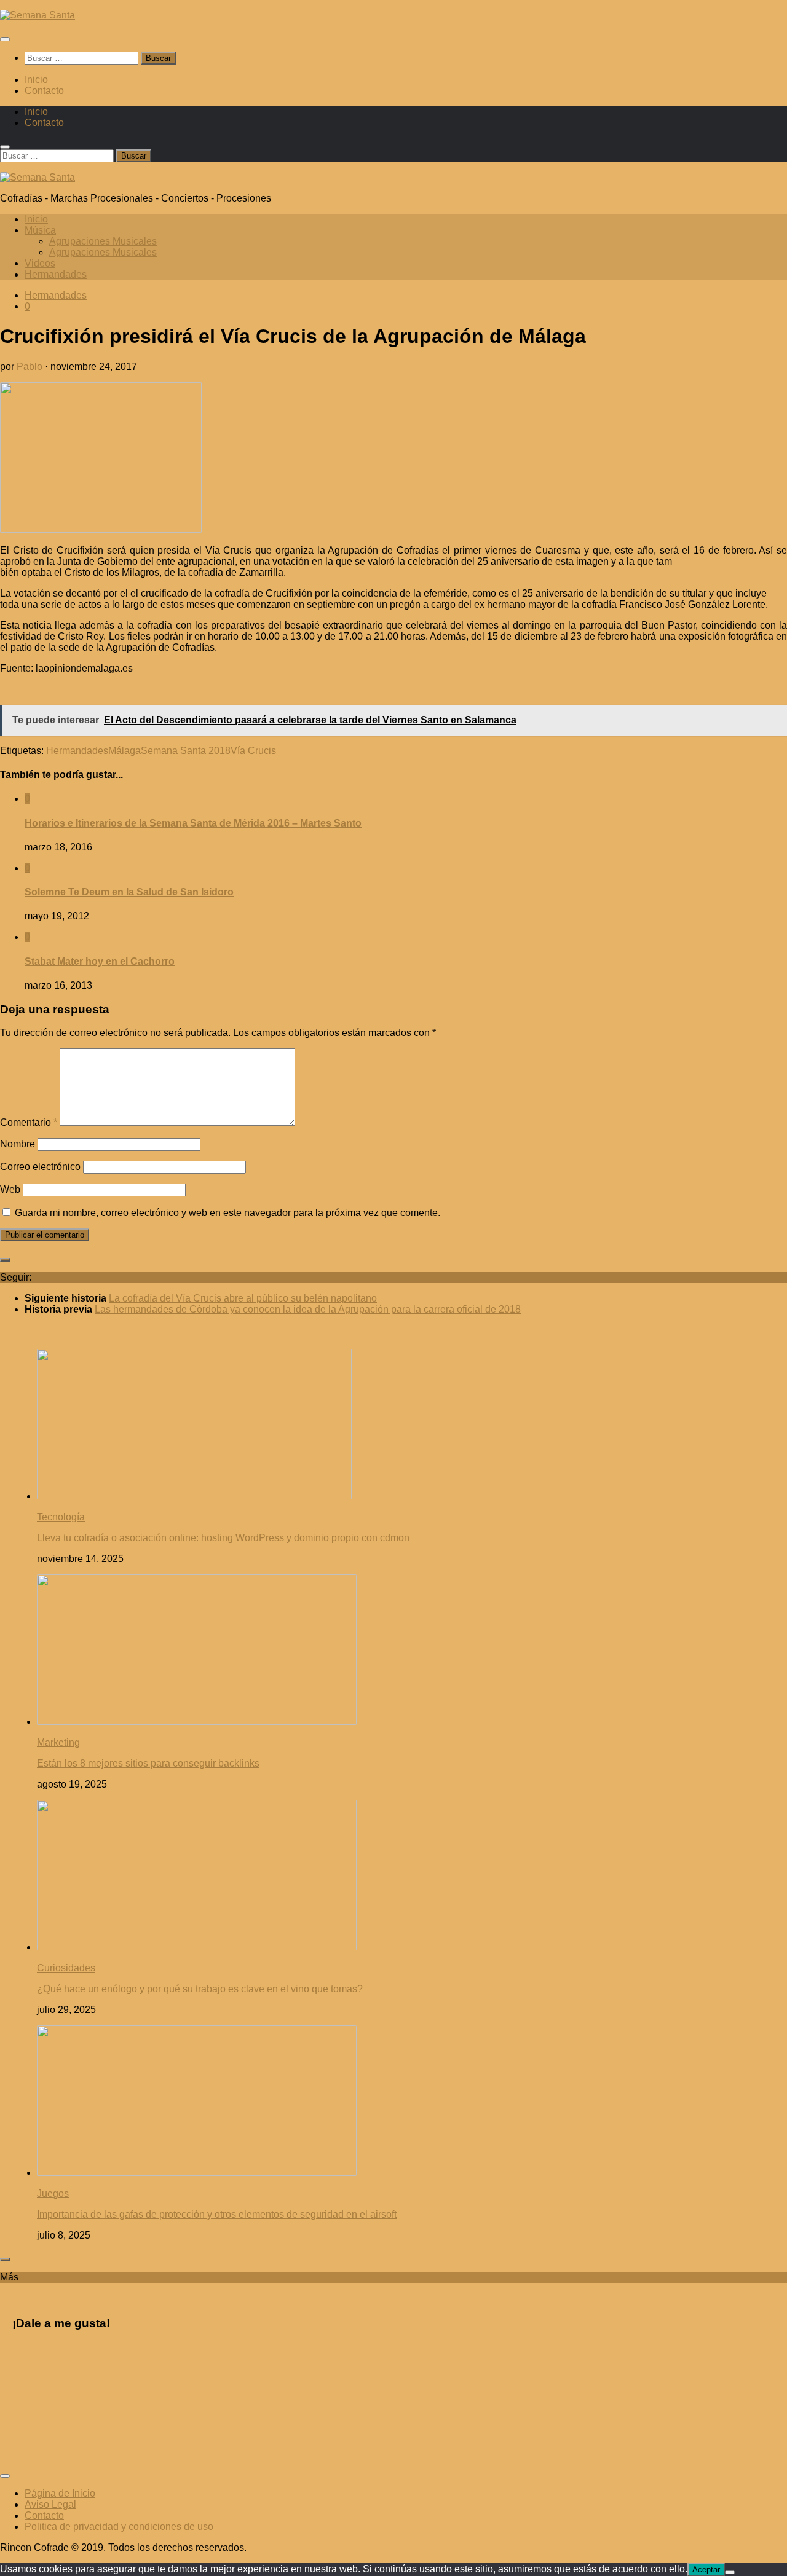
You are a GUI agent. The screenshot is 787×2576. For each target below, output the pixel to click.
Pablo (30, 367)
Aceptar (706, 2570)
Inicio (36, 80)
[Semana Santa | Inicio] (38, 15)
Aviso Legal (50, 2504)
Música (40, 230)
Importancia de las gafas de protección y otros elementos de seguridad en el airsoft (217, 2214)
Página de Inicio (60, 2493)
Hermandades (56, 274)
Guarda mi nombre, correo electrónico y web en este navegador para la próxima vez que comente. (227, 1213)
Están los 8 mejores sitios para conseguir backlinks (148, 1763)
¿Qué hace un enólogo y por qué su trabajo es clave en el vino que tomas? (200, 1989)
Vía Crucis (253, 751)
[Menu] (5, 39)
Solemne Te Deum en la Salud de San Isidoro (129, 892)
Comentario (29, 1122)
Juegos (53, 2193)
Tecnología (61, 1517)
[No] (730, 2572)
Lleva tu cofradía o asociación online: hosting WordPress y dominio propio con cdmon (223, 1538)
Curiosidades (66, 1968)
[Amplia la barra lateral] (5, 1260)
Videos (40, 263)
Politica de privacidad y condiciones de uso (119, 2527)
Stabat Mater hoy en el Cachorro (100, 961)
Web (10, 1189)
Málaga (125, 751)
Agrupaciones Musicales (103, 241)
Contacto (44, 91)
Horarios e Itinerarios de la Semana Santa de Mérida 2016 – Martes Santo (193, 823)
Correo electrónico (40, 1167)
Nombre (18, 1144)
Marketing (58, 1742)
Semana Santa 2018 (186, 751)
